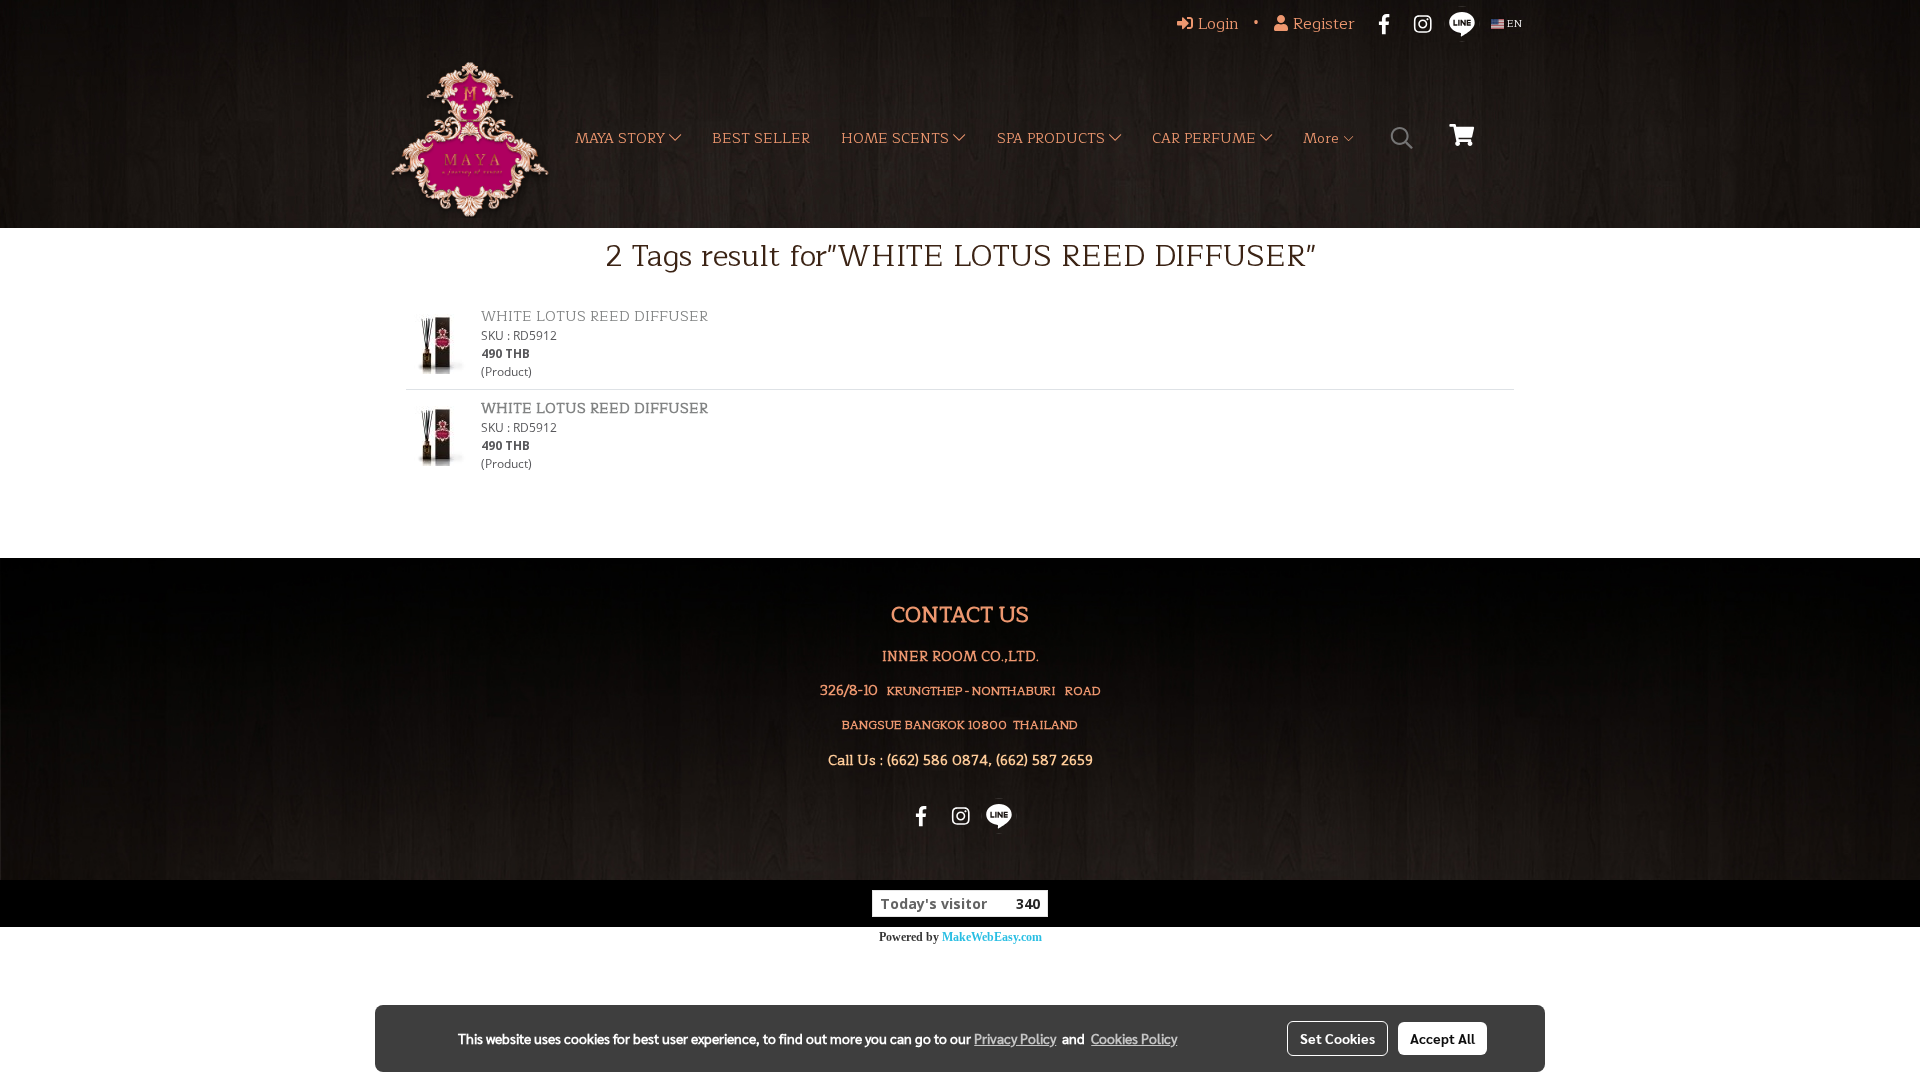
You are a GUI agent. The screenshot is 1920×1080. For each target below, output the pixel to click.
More (1322, 138)
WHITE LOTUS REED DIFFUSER (594, 316)
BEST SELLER (761, 138)
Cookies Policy (1134, 1038)
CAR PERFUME (1206, 138)
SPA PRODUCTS (1053, 138)
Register (1321, 24)
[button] (1402, 138)
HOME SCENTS (897, 138)
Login (1216, 24)
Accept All (1442, 1038)
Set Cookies (1337, 1038)
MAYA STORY (622, 138)
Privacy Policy (1015, 1038)
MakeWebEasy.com (992, 937)
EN (1513, 23)
